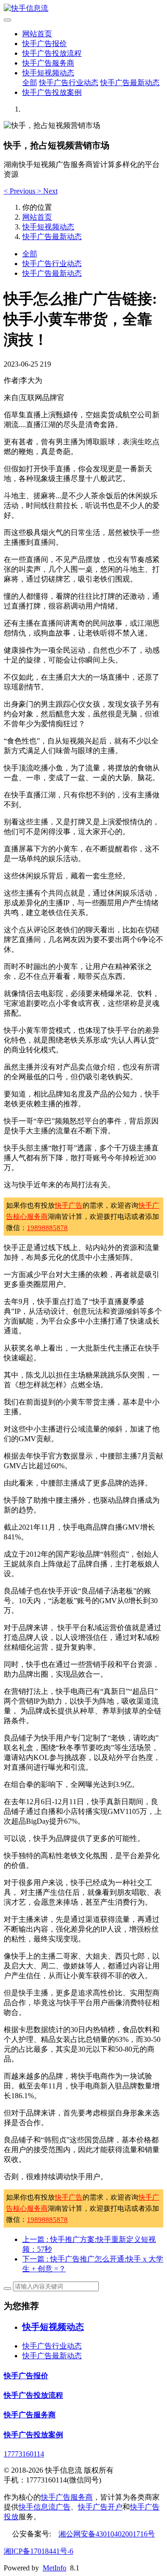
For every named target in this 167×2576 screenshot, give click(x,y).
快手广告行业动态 (69, 83)
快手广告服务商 (48, 63)
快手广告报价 (45, 43)
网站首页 (37, 34)
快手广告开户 (100, 2507)
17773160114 (24, 2454)
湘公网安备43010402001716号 (107, 2534)
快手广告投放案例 (52, 92)
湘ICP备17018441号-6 (39, 2551)
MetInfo (55, 2568)
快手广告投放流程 (52, 53)
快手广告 (69, 1205)
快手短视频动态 (48, 73)
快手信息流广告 (45, 2507)
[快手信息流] (83, 9)
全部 (30, 83)
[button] (20, 191)
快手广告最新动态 (130, 83)
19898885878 (47, 1228)
